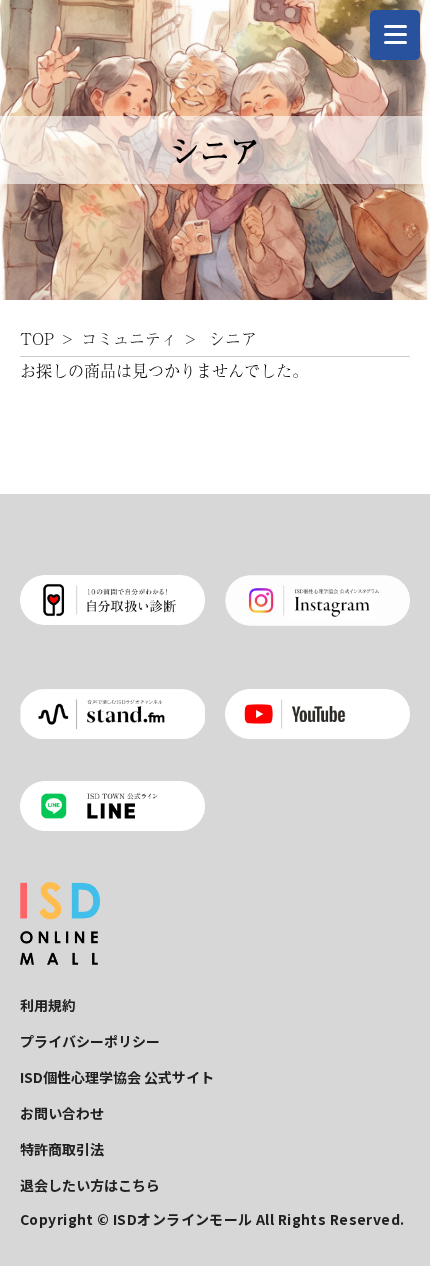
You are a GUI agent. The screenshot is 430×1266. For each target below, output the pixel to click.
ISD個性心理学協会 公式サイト (117, 1077)
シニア (233, 338)
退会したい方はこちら (90, 1185)
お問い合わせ (62, 1113)
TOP (37, 338)
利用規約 (48, 1005)
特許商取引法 (62, 1149)
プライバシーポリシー (90, 1041)
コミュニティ (129, 338)
